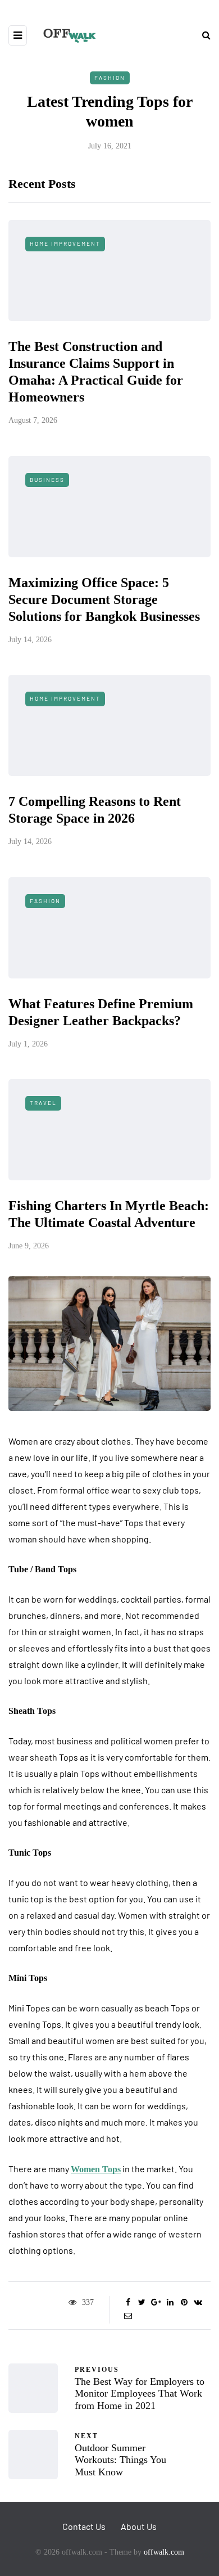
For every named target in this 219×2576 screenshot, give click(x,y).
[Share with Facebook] (128, 2303)
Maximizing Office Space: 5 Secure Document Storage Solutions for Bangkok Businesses (104, 599)
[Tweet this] (142, 2303)
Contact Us (84, 2526)
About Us (139, 2526)
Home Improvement (65, 243)
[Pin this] (184, 2303)
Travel (43, 1103)
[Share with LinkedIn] (170, 2303)
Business (47, 480)
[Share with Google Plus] (156, 2303)
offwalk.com (164, 2552)
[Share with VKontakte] (198, 2303)
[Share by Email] (128, 2316)
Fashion (110, 78)
